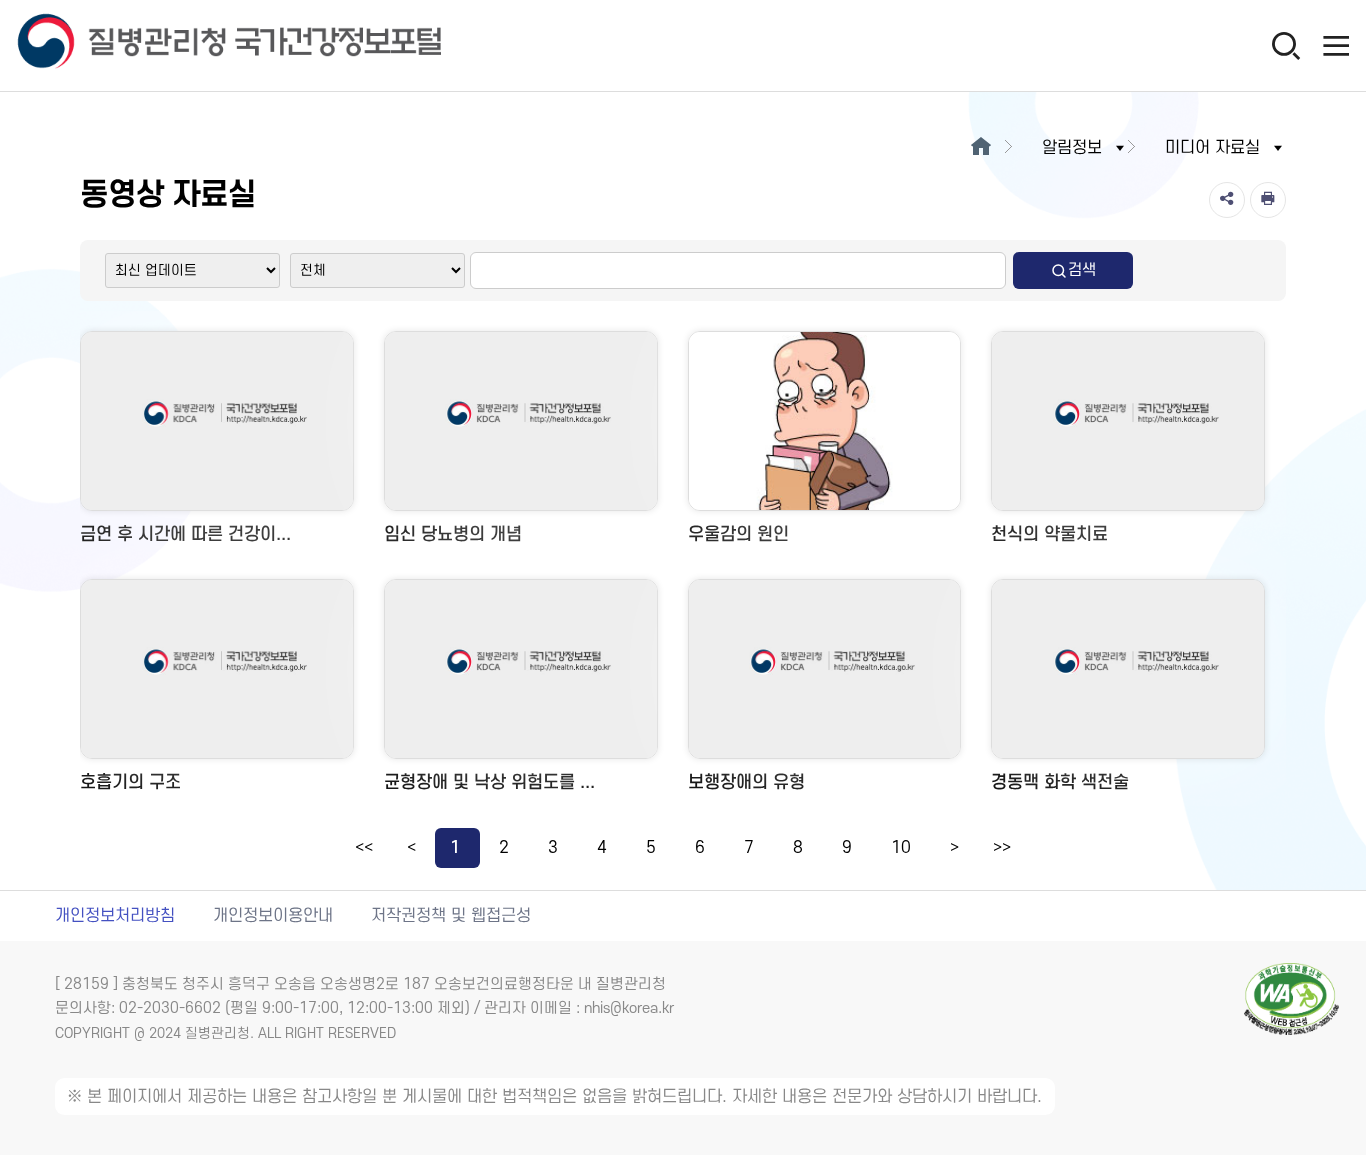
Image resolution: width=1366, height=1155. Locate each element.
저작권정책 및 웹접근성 (451, 916)
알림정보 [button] (1072, 148)
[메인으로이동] (980, 148)
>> (1002, 848)
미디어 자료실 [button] (1212, 148)
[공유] (1227, 200)
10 (901, 848)
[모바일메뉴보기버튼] (1336, 45)
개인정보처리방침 (115, 916)
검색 (1082, 270)
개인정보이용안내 (273, 916)
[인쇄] (1268, 200)
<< (364, 848)
